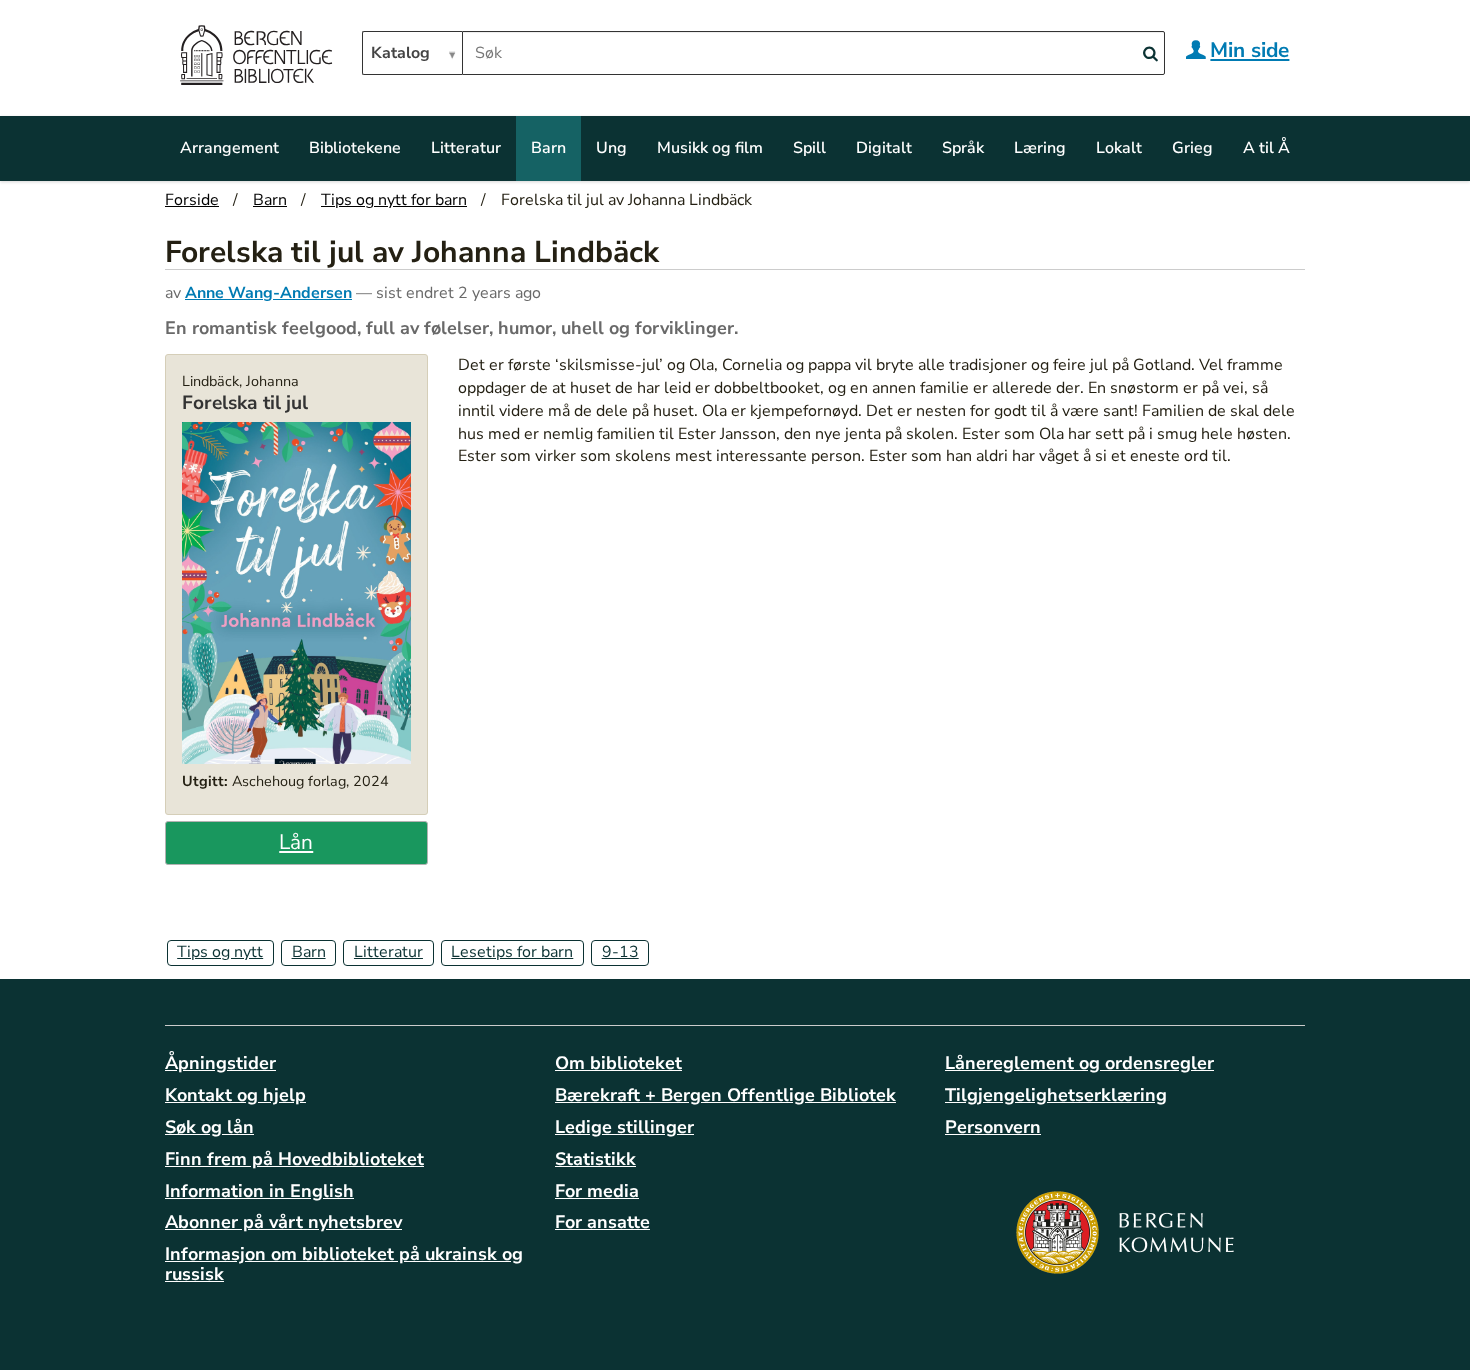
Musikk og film (710, 148)
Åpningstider (220, 1063)
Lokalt (1119, 148)
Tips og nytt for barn (394, 200)
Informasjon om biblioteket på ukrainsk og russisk (344, 1264)
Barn (548, 148)
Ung (611, 148)
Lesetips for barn (512, 952)
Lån (296, 842)
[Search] (1150, 54)
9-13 (620, 952)
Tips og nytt (220, 952)
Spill (809, 148)
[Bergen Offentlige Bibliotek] (255, 58)
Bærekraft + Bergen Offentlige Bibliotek (725, 1095)
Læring (1040, 148)
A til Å (1266, 148)
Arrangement (229, 148)
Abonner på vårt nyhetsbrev (283, 1222)
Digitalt (884, 148)
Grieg (1192, 148)
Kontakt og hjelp (235, 1095)
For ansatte (602, 1222)
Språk (963, 148)
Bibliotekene (355, 148)
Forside (192, 200)
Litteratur (466, 148)
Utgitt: (205, 781)
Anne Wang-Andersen (268, 293)
